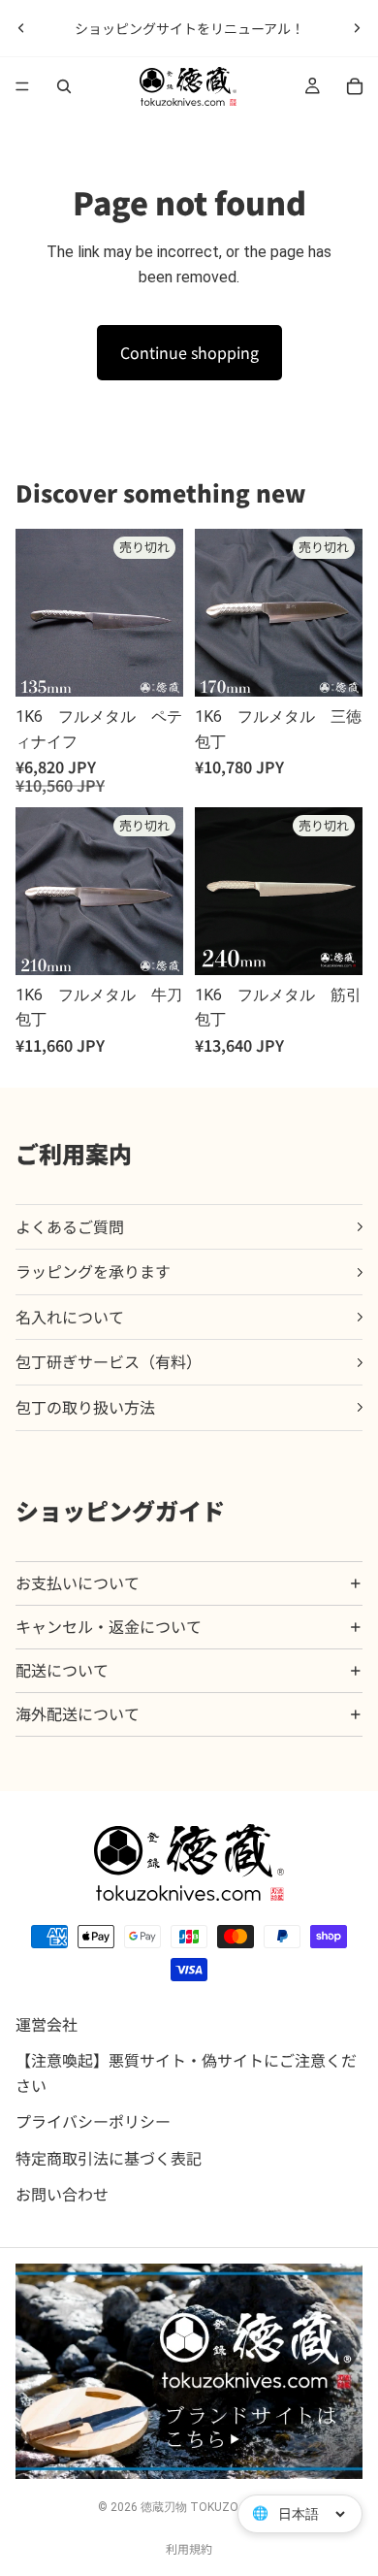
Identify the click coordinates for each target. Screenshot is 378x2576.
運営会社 (47, 2023)
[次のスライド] (357, 28)
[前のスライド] (21, 28)
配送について (62, 1670)
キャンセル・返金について (109, 1626)
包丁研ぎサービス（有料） (109, 1361)
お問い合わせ (62, 2194)
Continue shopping (189, 352)
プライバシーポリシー (93, 2121)
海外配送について (78, 1713)
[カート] (355, 86)
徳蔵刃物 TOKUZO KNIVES (210, 2507)
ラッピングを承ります (93, 1271)
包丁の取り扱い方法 (85, 1407)
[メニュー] (22, 86)
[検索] (64, 86)
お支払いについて (78, 1582)
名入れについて (70, 1317)
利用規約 (189, 2548)
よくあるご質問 (70, 1226)
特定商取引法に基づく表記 (109, 2157)
